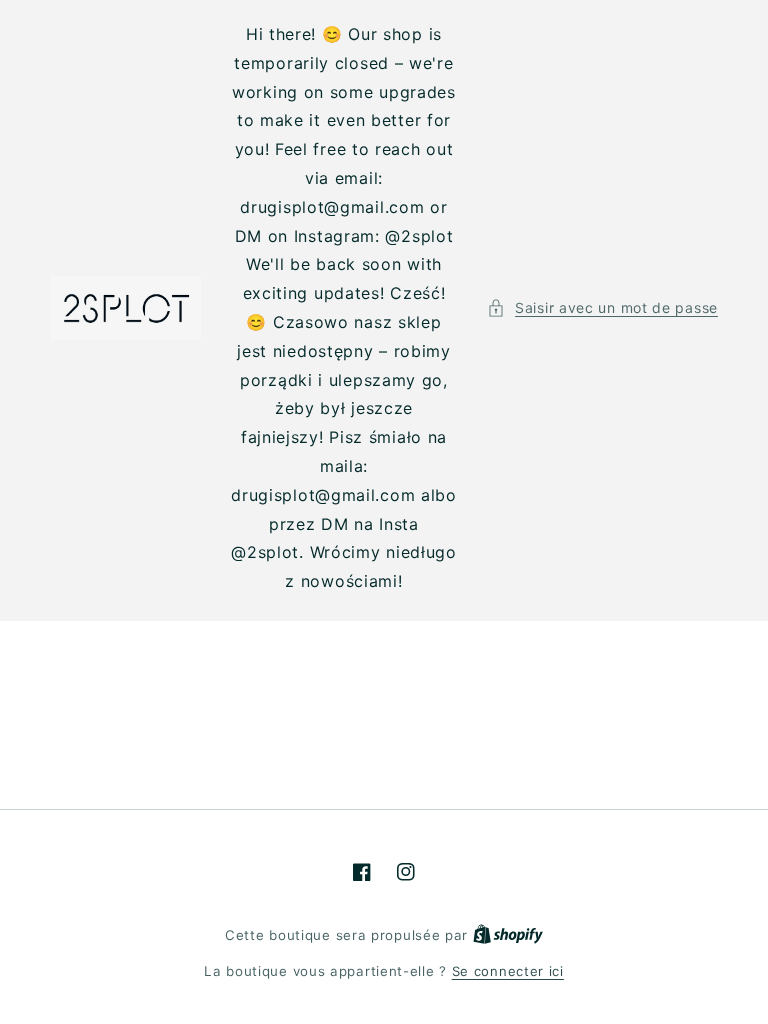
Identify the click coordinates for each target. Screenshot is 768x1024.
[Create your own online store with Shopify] (508, 935)
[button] (602, 307)
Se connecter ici (508, 971)
